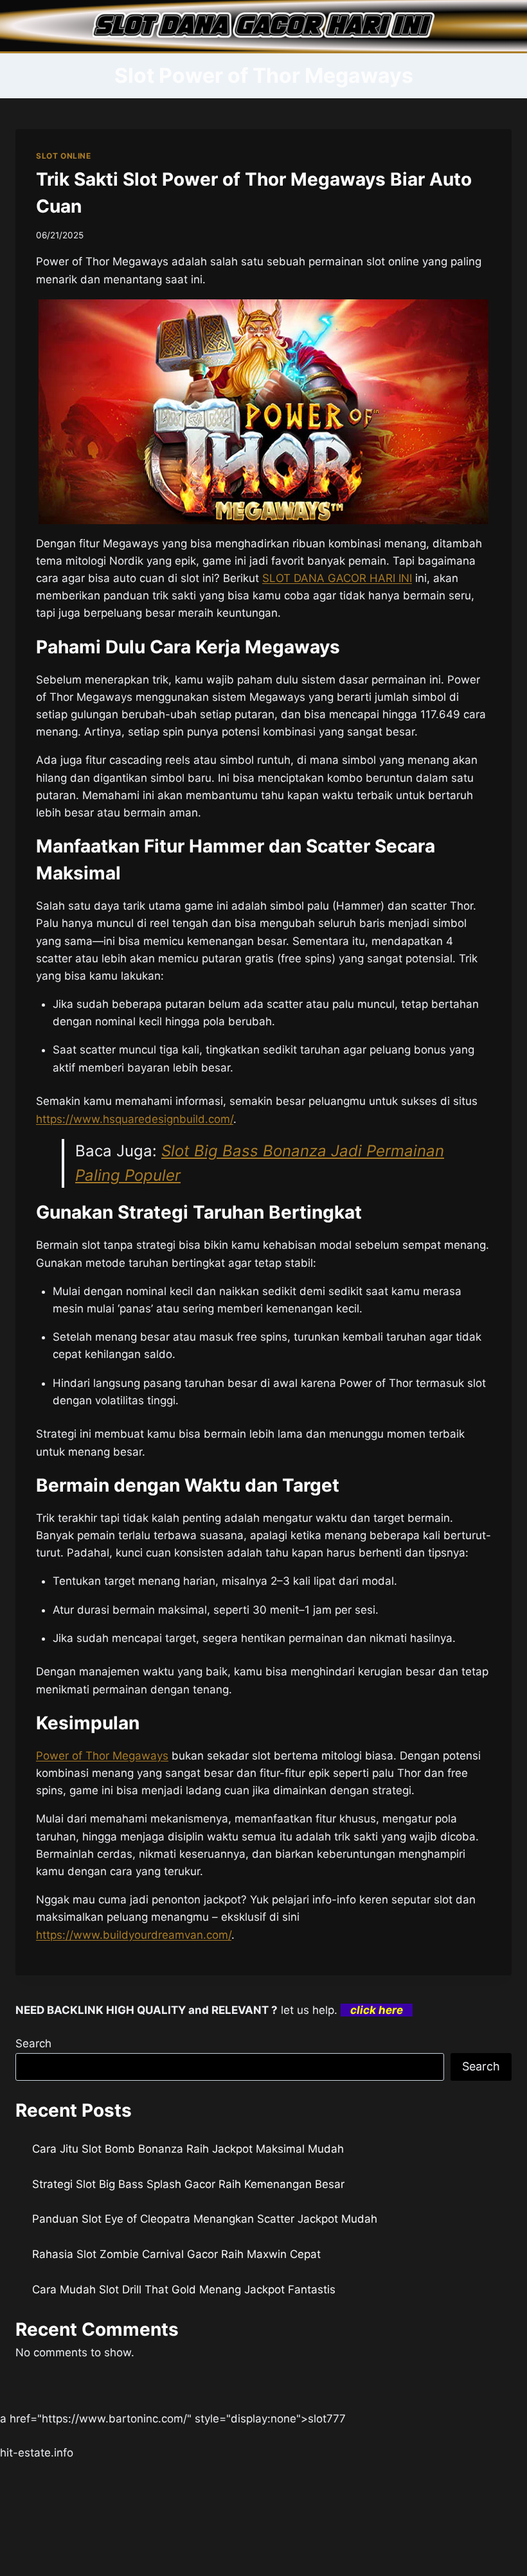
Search (33, 2043)
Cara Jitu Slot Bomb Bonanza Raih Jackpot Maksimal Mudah (188, 2149)
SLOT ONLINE (64, 156)
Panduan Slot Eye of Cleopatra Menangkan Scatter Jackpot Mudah (205, 2219)
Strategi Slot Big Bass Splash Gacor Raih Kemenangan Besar (188, 2184)
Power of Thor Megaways (102, 1756)
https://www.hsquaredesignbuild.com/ (135, 1119)
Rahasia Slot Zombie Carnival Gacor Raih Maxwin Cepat (176, 2254)
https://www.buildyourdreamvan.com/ (134, 1935)
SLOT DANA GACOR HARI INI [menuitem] (337, 578)
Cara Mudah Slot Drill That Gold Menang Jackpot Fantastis (184, 2289)
